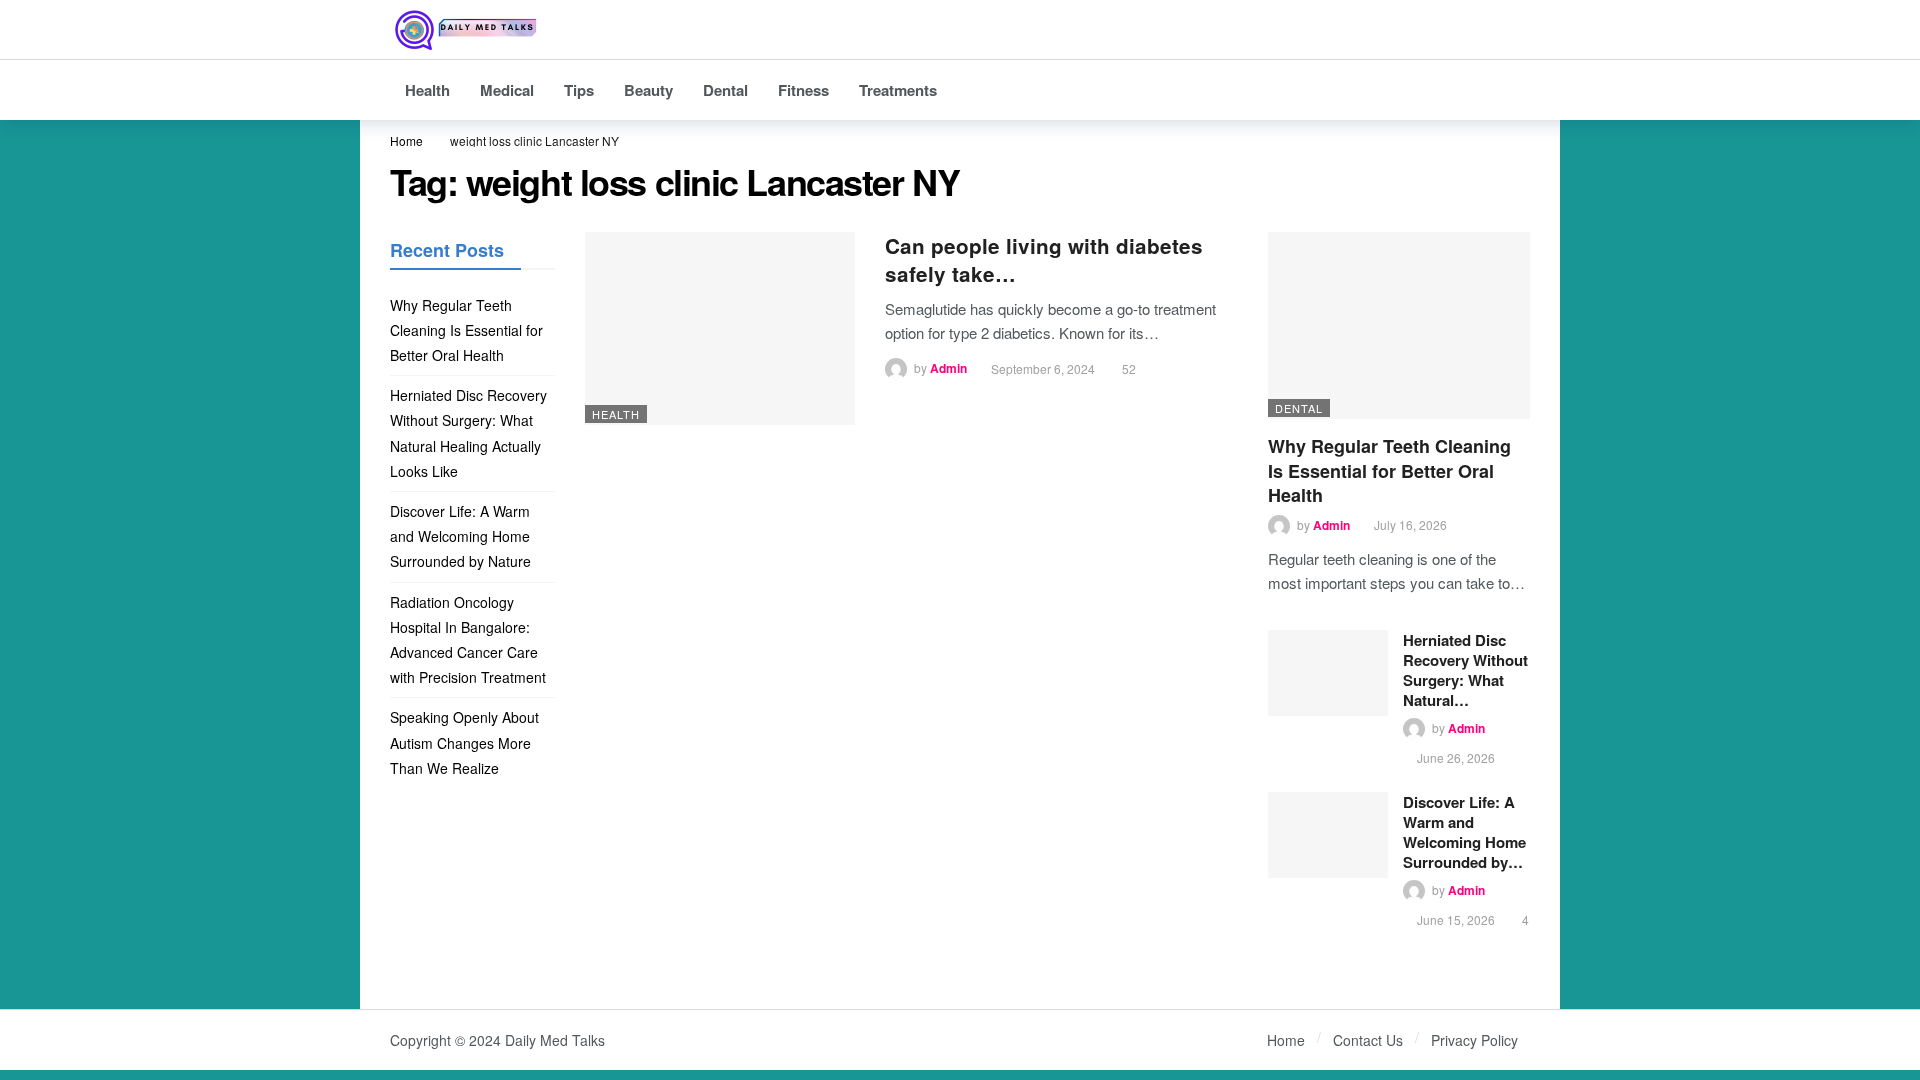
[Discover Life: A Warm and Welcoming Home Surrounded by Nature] (1328, 835)
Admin (948, 369)
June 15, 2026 (1456, 919)
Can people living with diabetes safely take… (1044, 259)
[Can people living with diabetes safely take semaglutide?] (720, 328)
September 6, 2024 (1043, 368)
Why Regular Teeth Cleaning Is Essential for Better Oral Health (1389, 470)
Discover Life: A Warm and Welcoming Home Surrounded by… (1464, 832)
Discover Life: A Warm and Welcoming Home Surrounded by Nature (462, 536)
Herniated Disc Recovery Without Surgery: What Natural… (1465, 670)
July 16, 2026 (1410, 524)
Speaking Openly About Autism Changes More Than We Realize (464, 742)
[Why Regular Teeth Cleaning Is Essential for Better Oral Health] (1399, 326)
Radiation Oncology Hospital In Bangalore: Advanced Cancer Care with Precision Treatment (468, 640)
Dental (1299, 408)
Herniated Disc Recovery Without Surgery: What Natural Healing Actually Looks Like (468, 433)
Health (616, 414)
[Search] (1515, 30)
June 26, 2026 (1456, 757)
